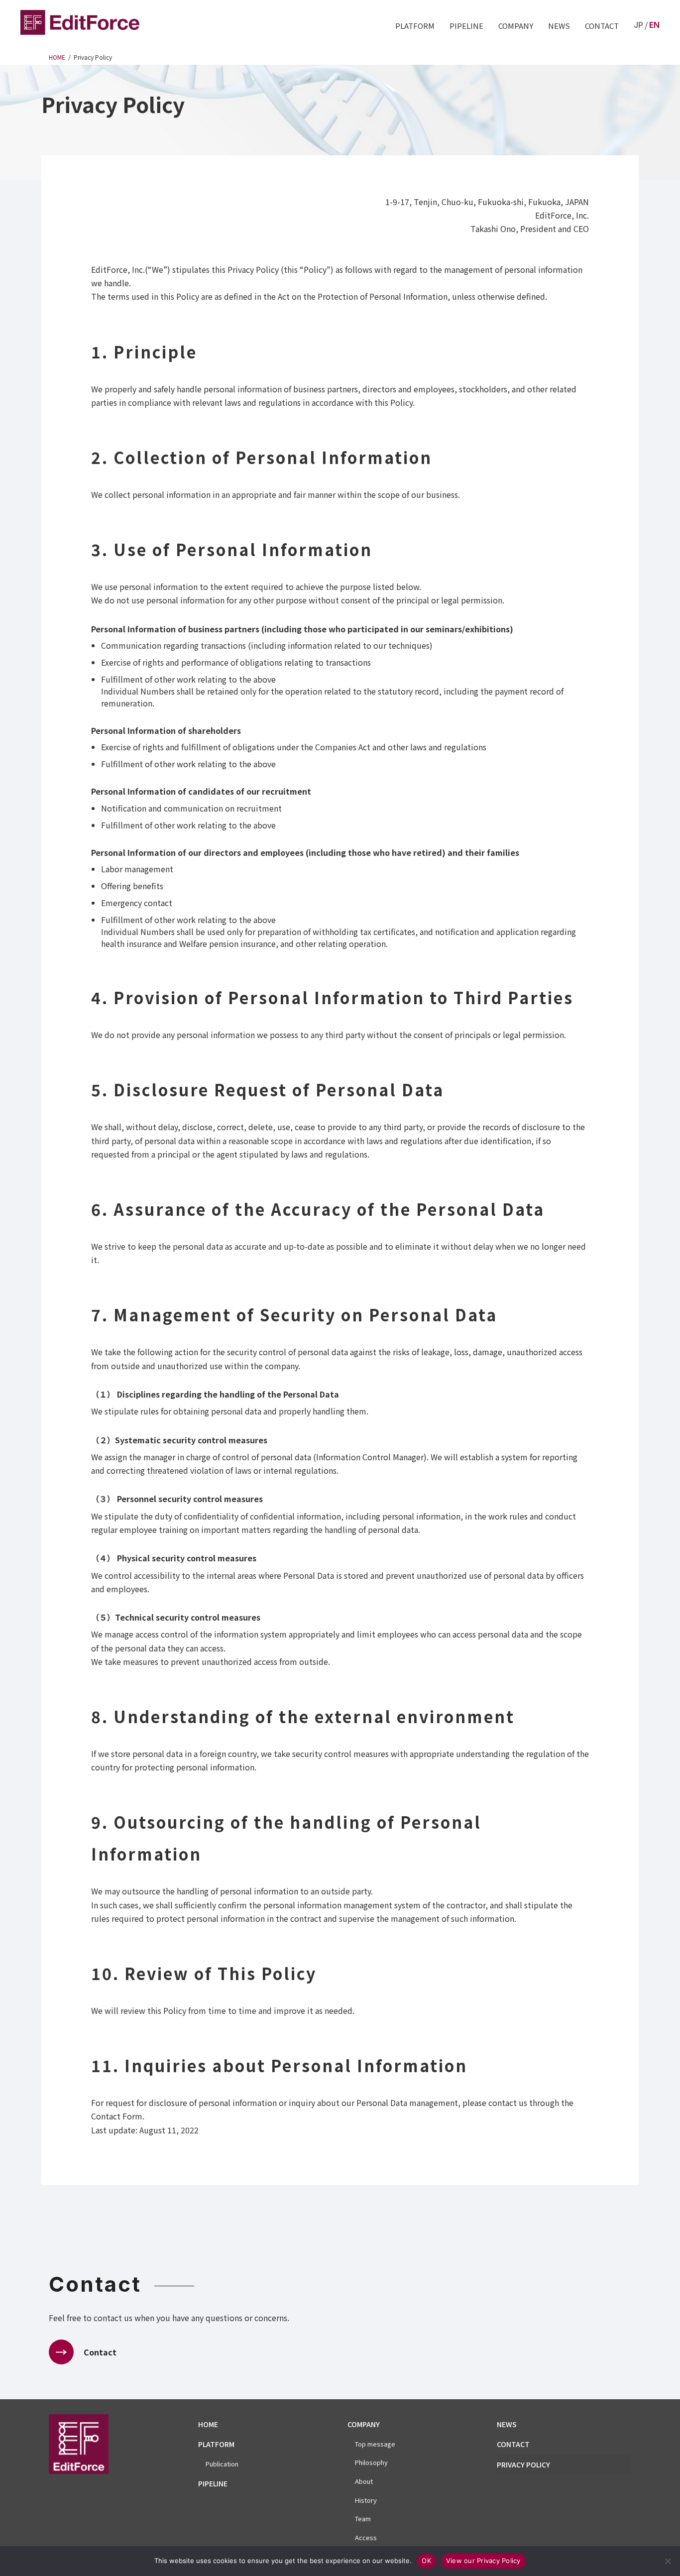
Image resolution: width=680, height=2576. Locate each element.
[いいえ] (668, 2561)
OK (426, 2561)
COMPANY (516, 26)
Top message (375, 2444)
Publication (222, 2464)
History (366, 2500)
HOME (208, 2424)
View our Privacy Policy (483, 2561)
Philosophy (371, 2462)
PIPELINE (466, 26)
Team (363, 2518)
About (364, 2481)
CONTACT (602, 26)
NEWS (559, 26)
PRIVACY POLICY (523, 2464)
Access (366, 2537)
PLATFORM (415, 26)
